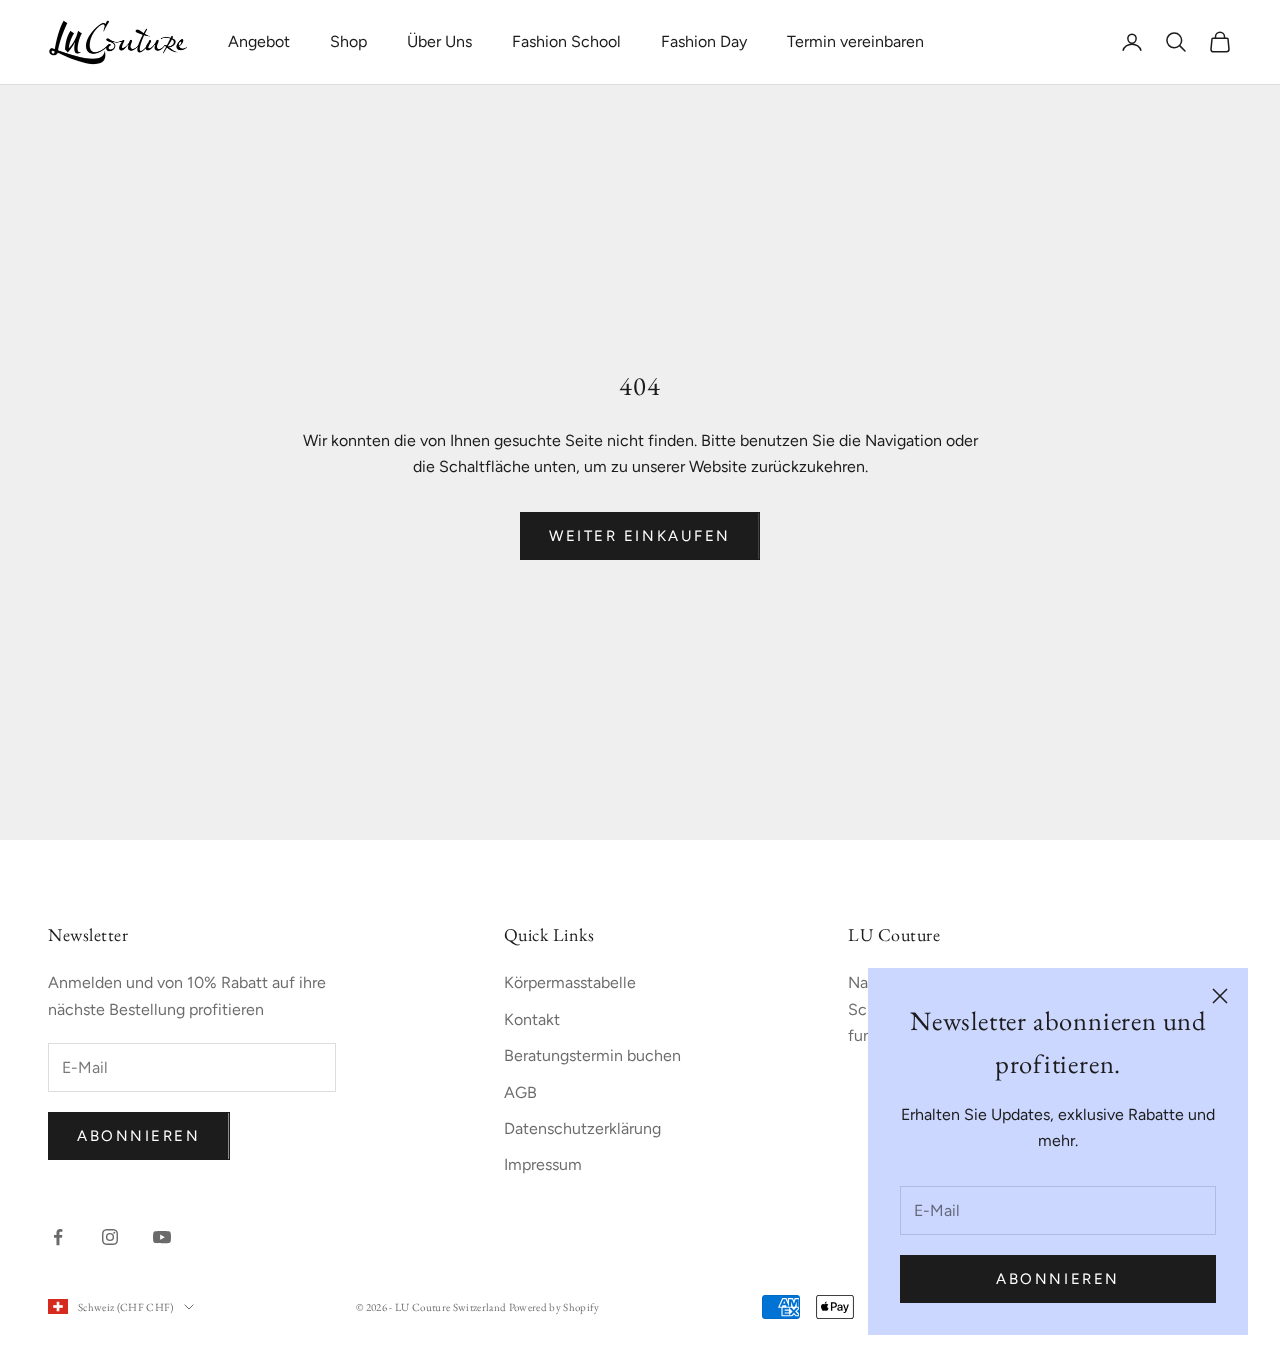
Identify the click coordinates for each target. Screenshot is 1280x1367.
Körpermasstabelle (570, 982)
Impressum (543, 1164)
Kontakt (532, 1019)
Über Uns (439, 41)
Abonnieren (1058, 1279)
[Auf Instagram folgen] (110, 1237)
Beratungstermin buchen (592, 1055)
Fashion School (566, 41)
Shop (348, 41)
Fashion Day (704, 41)
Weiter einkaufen (640, 536)
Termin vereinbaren (855, 41)
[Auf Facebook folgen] (58, 1237)
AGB (520, 1092)
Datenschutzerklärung (582, 1128)
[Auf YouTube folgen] (162, 1237)
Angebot (259, 41)
